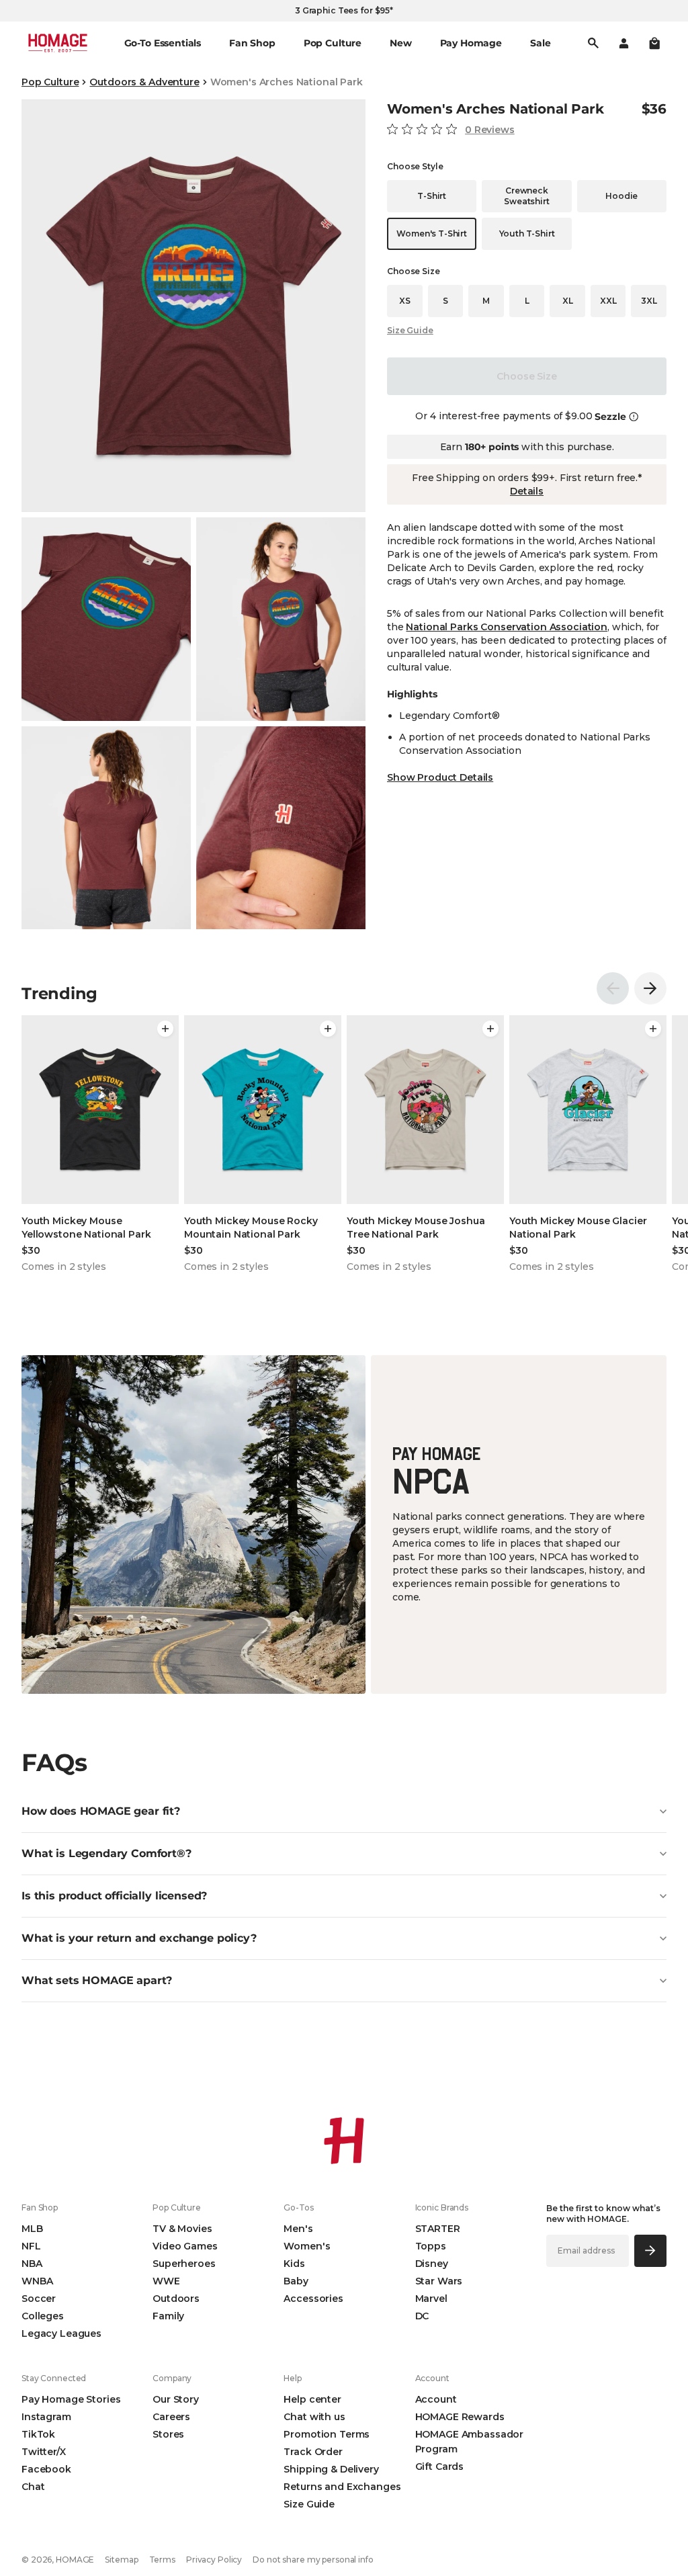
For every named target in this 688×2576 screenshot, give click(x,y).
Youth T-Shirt (527, 233)
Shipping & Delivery (331, 2469)
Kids (294, 2264)
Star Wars (439, 2281)
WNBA (37, 2281)
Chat (33, 2487)
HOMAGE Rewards (460, 2417)
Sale (540, 43)
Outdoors (176, 2299)
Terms (162, 2560)
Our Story (176, 2399)
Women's (307, 2246)
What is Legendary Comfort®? (106, 1853)
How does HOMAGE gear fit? (101, 1811)
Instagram (46, 2417)
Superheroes (184, 2264)
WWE (166, 2281)
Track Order (313, 2452)
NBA (32, 2264)
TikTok (38, 2434)
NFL (31, 2246)
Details (527, 491)
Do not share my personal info (313, 2560)
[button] (654, 43)
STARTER (438, 2229)
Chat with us (314, 2417)
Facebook (46, 2469)
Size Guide (410, 330)
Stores (168, 2434)
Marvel (431, 2299)
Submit (650, 2250)
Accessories (313, 2299)
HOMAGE (75, 2560)
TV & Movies (182, 2229)
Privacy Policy (214, 2560)
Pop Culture (50, 82)
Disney (432, 2264)
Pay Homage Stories (71, 2399)
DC (422, 2316)
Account (436, 2399)
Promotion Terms (327, 2434)
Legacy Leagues (61, 2333)
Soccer (39, 2299)
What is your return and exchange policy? (139, 1938)
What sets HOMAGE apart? (97, 1980)
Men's (298, 2229)
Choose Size (526, 376)
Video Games (185, 2246)
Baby (296, 2281)
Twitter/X (44, 2452)
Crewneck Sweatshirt (526, 196)
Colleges (43, 2316)
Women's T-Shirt (432, 233)
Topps (431, 2246)
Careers (171, 2417)
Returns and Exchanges (342, 2487)
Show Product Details (440, 777)
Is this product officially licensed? (114, 1896)
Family (168, 2316)
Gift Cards (440, 2466)
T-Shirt (432, 196)
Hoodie (621, 196)
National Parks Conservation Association (507, 627)
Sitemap (121, 2560)
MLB (32, 2229)
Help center (312, 2399)
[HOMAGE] (58, 43)
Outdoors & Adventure (144, 82)
